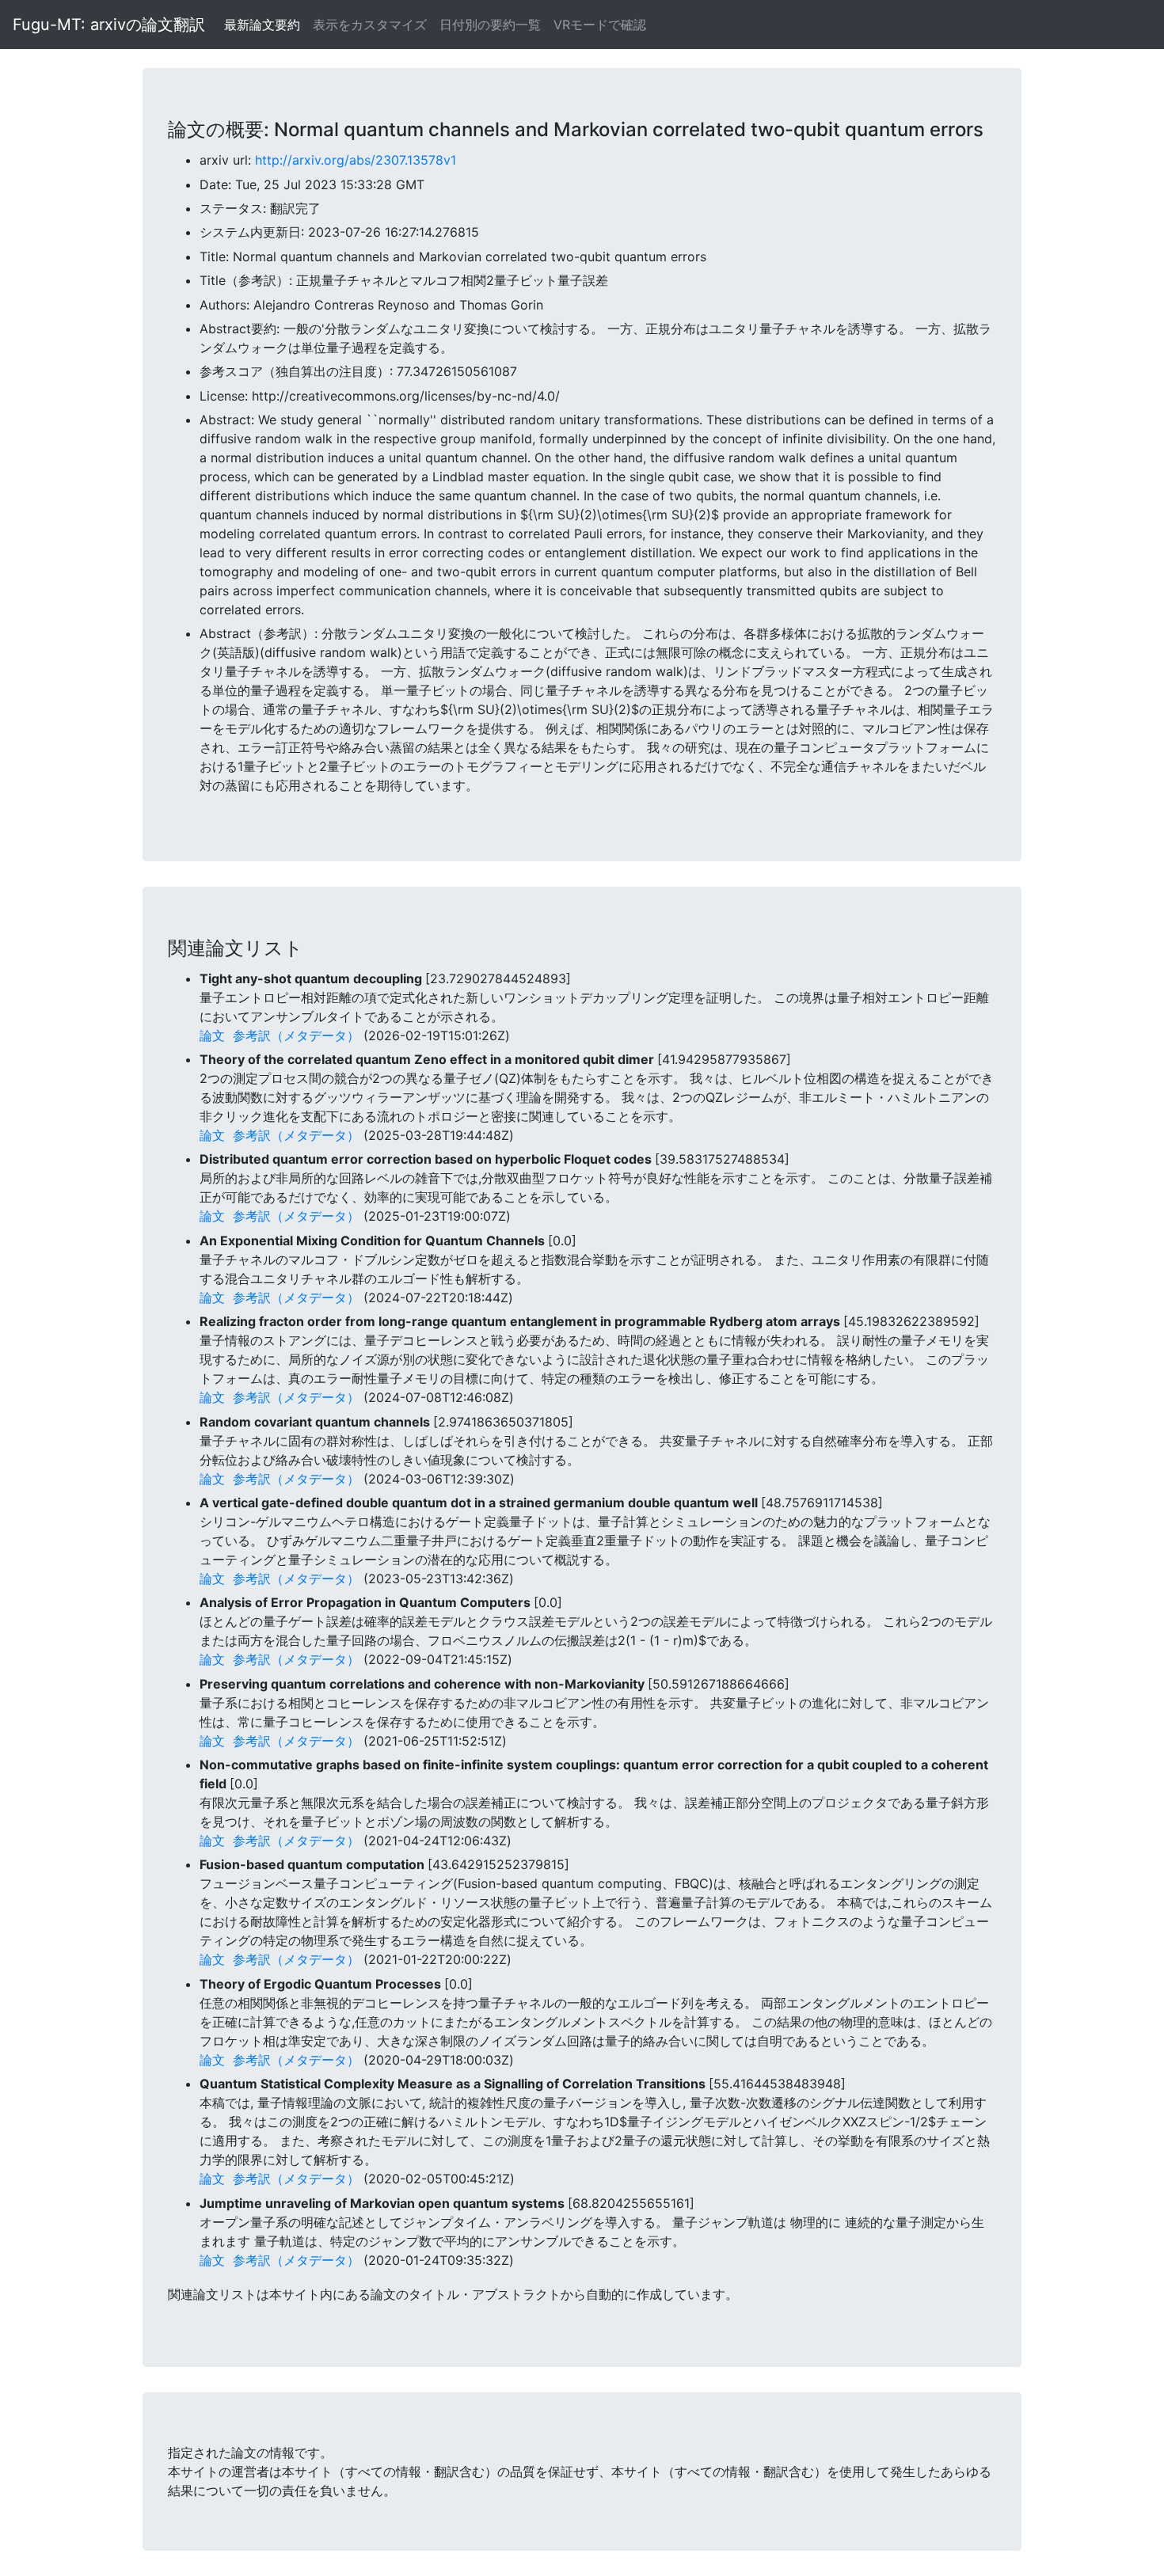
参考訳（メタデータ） (296, 1035)
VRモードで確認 (600, 25)
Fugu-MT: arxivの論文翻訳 (109, 25)
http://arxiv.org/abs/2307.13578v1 (356, 160)
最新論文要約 (262, 25)
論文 (212, 1035)
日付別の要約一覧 (490, 25)
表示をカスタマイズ (370, 25)
